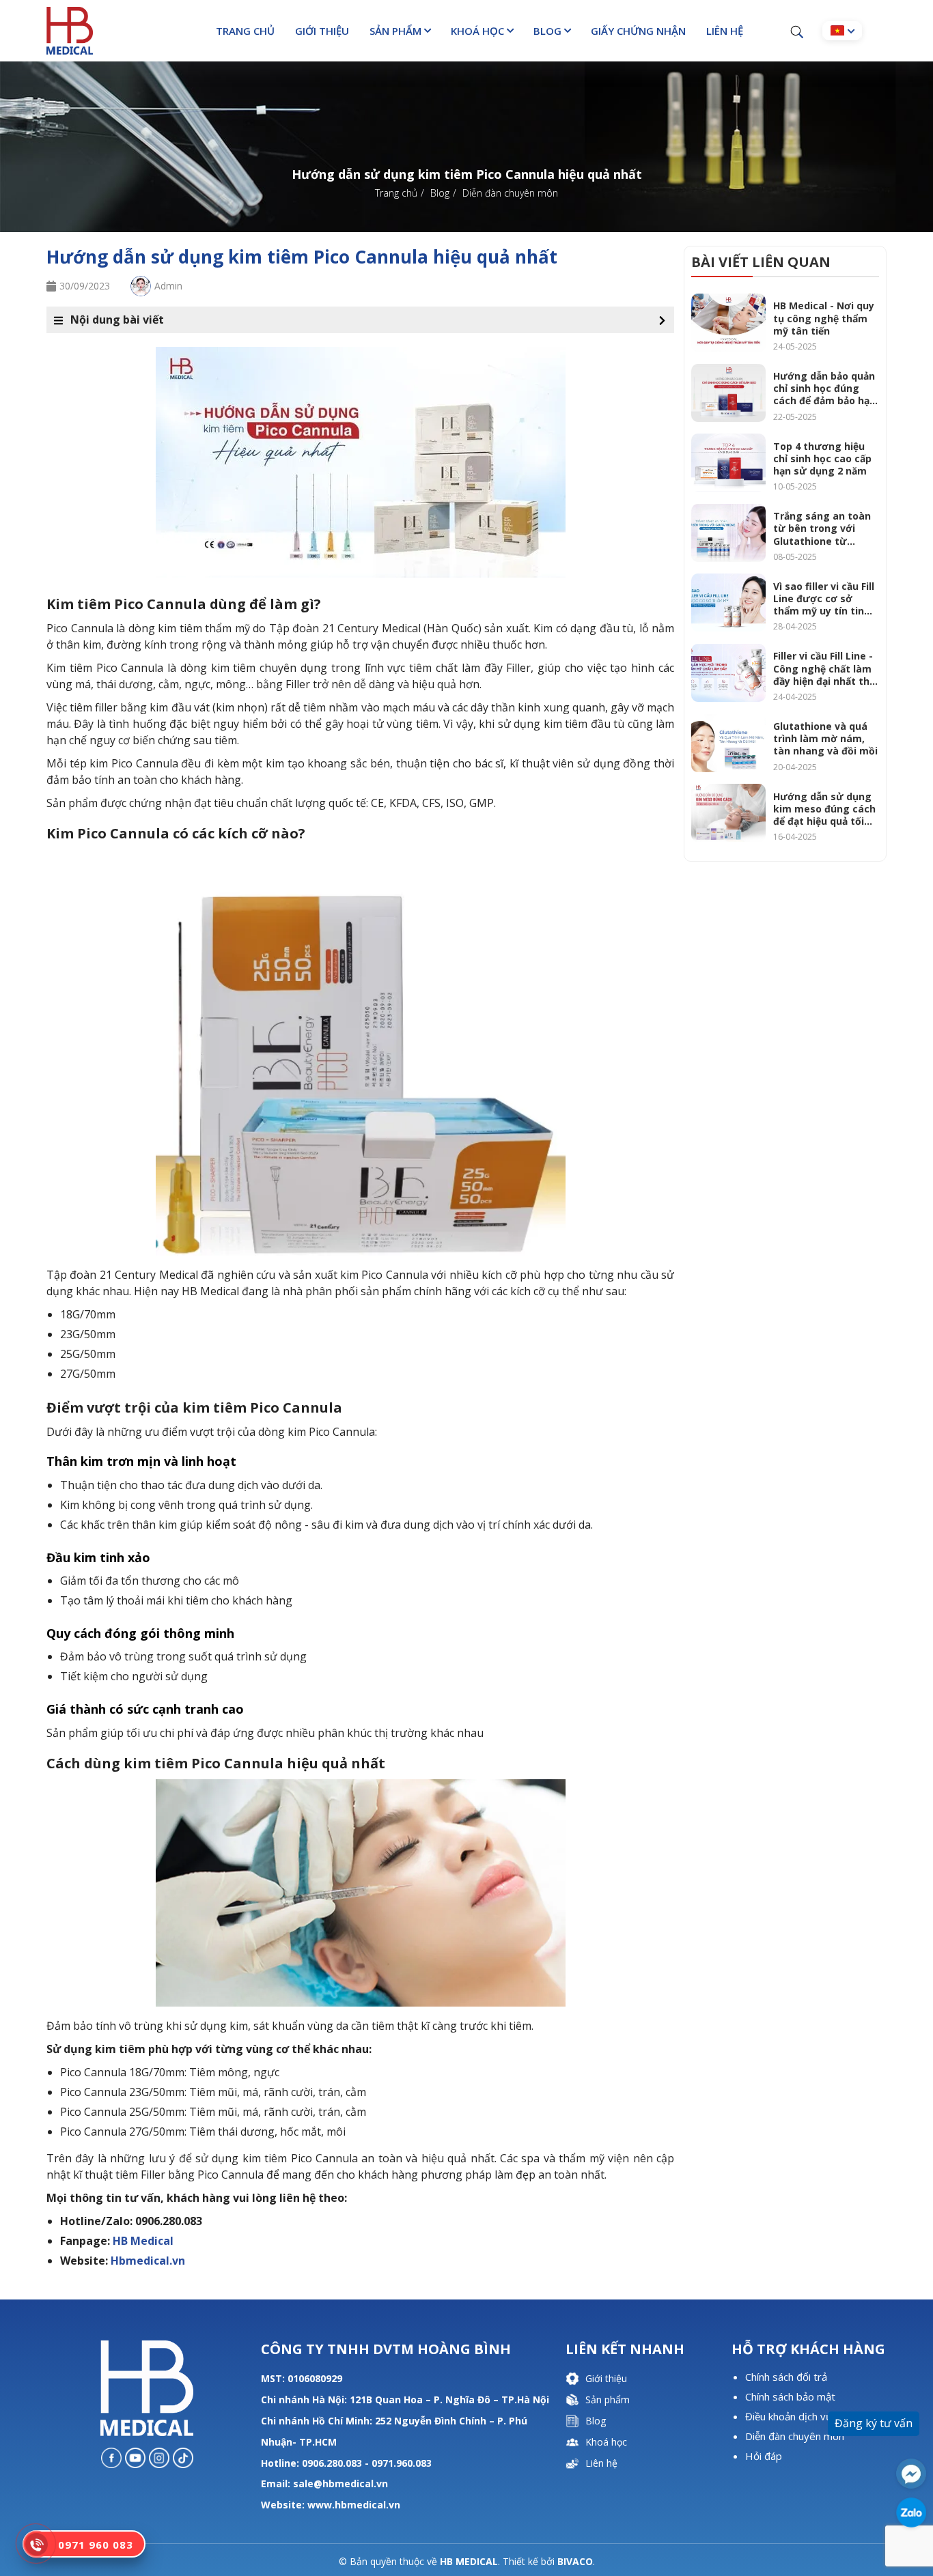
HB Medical (143, 2241)
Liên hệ (725, 31)
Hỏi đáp (764, 2456)
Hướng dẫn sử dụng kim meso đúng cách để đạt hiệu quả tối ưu (824, 809)
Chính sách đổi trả (786, 2377)
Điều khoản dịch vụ (789, 2416)
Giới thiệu (322, 31)
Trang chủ (245, 31)
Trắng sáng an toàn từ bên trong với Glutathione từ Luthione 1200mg (822, 529)
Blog (547, 31)
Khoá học (477, 31)
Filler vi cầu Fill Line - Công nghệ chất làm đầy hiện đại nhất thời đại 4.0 (826, 669)
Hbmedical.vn (148, 2261)
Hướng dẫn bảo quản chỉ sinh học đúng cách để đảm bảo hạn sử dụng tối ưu (824, 389)
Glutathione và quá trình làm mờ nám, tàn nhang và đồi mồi (825, 739)
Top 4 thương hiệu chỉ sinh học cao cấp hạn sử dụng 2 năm (822, 459)
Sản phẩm (395, 31)
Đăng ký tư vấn (874, 2423)
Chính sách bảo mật (790, 2396)
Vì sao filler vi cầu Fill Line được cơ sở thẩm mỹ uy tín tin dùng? (824, 599)
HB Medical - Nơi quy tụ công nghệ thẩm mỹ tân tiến (824, 318)
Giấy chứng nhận (638, 31)
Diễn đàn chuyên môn (795, 2436)
